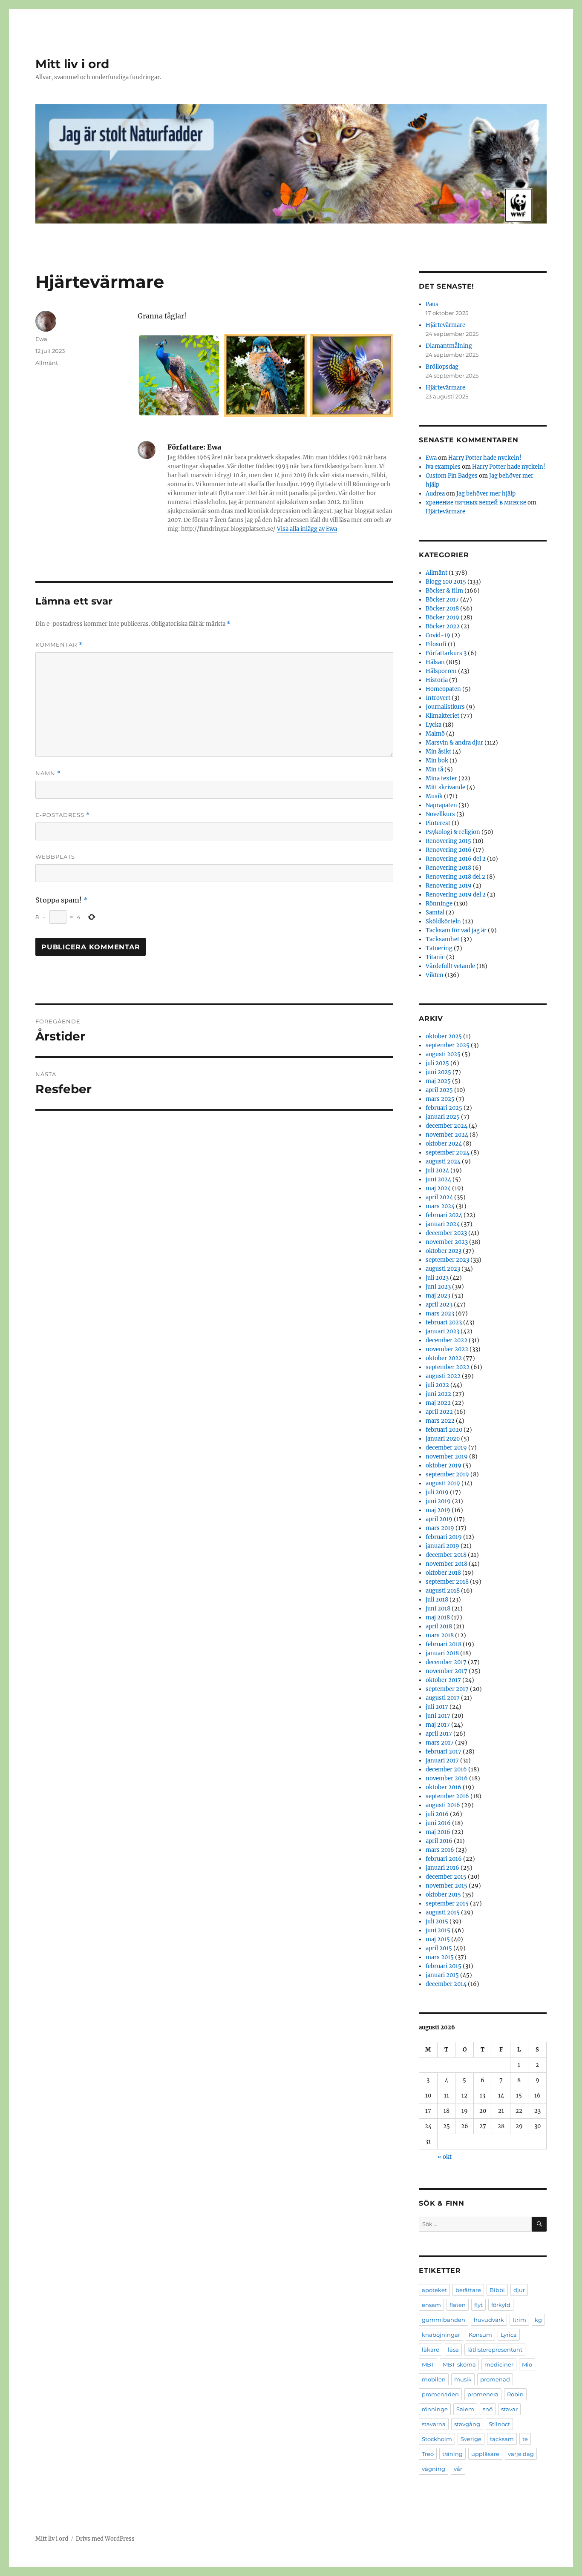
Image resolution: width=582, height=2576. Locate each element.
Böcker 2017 (442, 600)
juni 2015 (438, 1930)
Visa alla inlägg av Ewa (307, 529)
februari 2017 (444, 1752)
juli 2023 (437, 1278)
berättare (468, 2290)
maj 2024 (438, 1188)
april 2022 (439, 1412)
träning (452, 2454)
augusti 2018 (443, 1591)
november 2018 (447, 1564)
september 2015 (447, 1904)
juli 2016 (437, 1814)
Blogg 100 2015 (446, 582)
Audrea (435, 494)
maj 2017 (438, 1725)
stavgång (467, 2424)
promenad (495, 2379)
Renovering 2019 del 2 (456, 895)
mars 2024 (440, 1206)
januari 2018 (442, 1653)
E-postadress (63, 815)
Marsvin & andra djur (454, 743)
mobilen (434, 2379)
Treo (428, 2454)
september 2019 (447, 1474)
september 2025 (448, 1045)
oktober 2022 (444, 1358)
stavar (509, 2409)
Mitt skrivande (445, 787)
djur (519, 2290)
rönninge (435, 2409)
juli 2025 (437, 1063)
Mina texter (441, 778)
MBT (428, 2364)
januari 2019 (442, 1546)
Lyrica (509, 2335)
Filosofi (436, 644)
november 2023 (447, 1242)
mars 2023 (440, 1314)
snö (488, 2409)
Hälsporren (441, 671)
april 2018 (439, 1626)
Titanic (435, 957)
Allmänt (47, 363)
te (525, 2439)
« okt (445, 2157)
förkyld (501, 2305)
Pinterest (438, 823)
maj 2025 (438, 1081)
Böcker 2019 (442, 617)
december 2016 (446, 1769)
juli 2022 (437, 1385)
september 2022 (448, 1367)
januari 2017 (442, 1761)
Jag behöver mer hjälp (486, 494)
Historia (437, 680)
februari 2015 (444, 1966)
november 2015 (447, 1886)
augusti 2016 (443, 1805)
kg (538, 2320)
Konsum (480, 2335)
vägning (434, 2469)
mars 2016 (440, 1850)
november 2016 (447, 1778)
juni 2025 (438, 1072)
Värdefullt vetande (450, 966)
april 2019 (439, 1519)
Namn (48, 773)
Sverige (471, 2439)
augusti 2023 (443, 1269)
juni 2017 (438, 1716)
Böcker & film (444, 591)
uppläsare (485, 2454)
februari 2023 (444, 1322)
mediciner (499, 2364)
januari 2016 (442, 1868)
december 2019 (446, 1448)
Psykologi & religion (453, 832)
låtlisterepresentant (495, 2350)
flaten (458, 2305)
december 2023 (446, 1233)
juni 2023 (438, 1287)
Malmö (435, 734)
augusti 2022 (443, 1376)
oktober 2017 (443, 1680)
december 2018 (446, 1555)
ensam (431, 2305)
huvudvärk (489, 2320)
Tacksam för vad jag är (456, 930)
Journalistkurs (445, 707)
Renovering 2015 (448, 841)
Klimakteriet (442, 716)
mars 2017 (440, 1743)
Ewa (41, 339)
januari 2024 (443, 1224)
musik (463, 2379)
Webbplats (55, 857)
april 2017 (439, 1734)
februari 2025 (444, 1108)
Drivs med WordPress (105, 2539)
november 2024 (447, 1135)
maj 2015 (438, 1939)
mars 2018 (440, 1635)
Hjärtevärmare (445, 325)
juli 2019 (437, 1492)
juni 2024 (438, 1179)
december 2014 (446, 1984)
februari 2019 (444, 1537)
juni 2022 (438, 1394)
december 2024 (447, 1126)
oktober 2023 (444, 1251)
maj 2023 (438, 1296)
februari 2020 (444, 1430)
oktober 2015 (443, 1895)
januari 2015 (442, 1975)
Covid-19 (438, 635)
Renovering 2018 (448, 868)
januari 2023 (442, 1331)
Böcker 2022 (443, 626)
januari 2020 (443, 1439)
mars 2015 (440, 1957)
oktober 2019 (444, 1466)
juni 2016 (438, 1823)
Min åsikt (438, 752)
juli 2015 (437, 1921)
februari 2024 (444, 1215)
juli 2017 (437, 1707)
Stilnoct (499, 2424)
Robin (515, 2394)
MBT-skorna (459, 2364)
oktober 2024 (444, 1144)
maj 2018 (438, 1618)
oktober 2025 (444, 1036)
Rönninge (439, 904)
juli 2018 (437, 1600)
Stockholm (437, 2439)
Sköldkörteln (443, 921)
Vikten (435, 975)
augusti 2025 (443, 1054)
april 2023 (439, 1305)
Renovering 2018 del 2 (455, 877)
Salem (465, 2409)
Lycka (434, 725)
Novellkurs (440, 814)
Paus (432, 304)
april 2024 (439, 1197)
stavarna (434, 2424)
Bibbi (497, 2290)
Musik (434, 796)
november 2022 (447, 1349)
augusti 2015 (443, 1913)
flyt (478, 2305)
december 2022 (447, 1340)
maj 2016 (438, 1832)
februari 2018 (444, 1644)
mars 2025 (440, 1099)
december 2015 (446, 1877)
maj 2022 (438, 1403)
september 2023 (447, 1260)
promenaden (440, 2394)
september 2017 (447, 1689)
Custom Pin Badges (452, 476)
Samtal (435, 913)
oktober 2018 (443, 1573)
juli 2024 (437, 1171)
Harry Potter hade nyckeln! (485, 458)
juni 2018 (438, 1609)
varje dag (521, 2454)
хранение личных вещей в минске (476, 503)
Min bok (437, 761)
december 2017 (446, 1662)
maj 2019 (438, 1510)
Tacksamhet (442, 939)
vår (458, 2469)
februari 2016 (444, 1859)
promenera (483, 2394)
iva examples (443, 467)
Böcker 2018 (442, 609)
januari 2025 (443, 1117)
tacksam (502, 2439)
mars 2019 (440, 1528)
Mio (527, 2364)
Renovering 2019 (449, 886)
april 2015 (439, 1948)
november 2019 (447, 1457)
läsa (453, 2350)
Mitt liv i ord (72, 64)
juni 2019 (438, 1501)
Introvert (438, 698)
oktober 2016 (444, 1787)
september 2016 (447, 1796)
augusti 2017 (443, 1698)
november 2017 (447, 1671)
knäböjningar (441, 2335)
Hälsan (435, 662)
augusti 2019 (443, 1483)
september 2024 (448, 1153)
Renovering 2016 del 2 (456, 859)
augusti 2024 (443, 1162)
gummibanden (444, 2320)
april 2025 (439, 1090)
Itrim (519, 2320)
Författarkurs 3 (446, 653)
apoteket (434, 2290)
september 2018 (447, 1582)
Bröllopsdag (442, 367)
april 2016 (439, 1841)
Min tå (434, 769)
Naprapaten (441, 805)
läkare (431, 2350)
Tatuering (439, 948)
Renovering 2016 (449, 850)
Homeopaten (443, 689)
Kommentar (59, 645)
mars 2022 (440, 1421)
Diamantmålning (449, 346)
